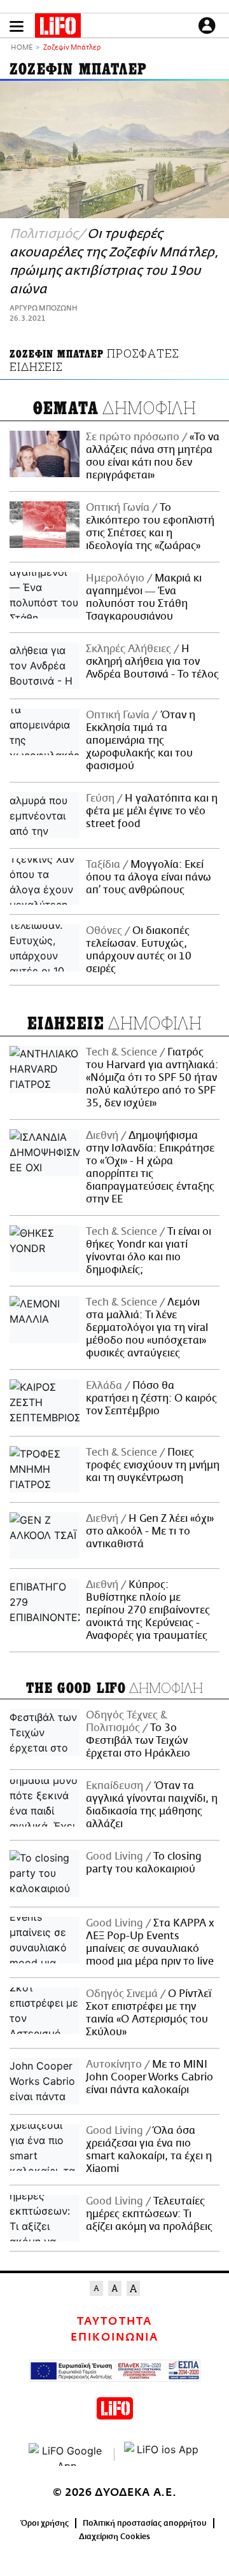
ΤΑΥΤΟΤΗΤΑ (114, 2322)
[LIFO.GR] (58, 28)
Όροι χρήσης (45, 2523)
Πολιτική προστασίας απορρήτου (145, 2523)
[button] (17, 26)
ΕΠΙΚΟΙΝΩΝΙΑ (114, 2337)
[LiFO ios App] (162, 2454)
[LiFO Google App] (67, 2454)
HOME (22, 48)
